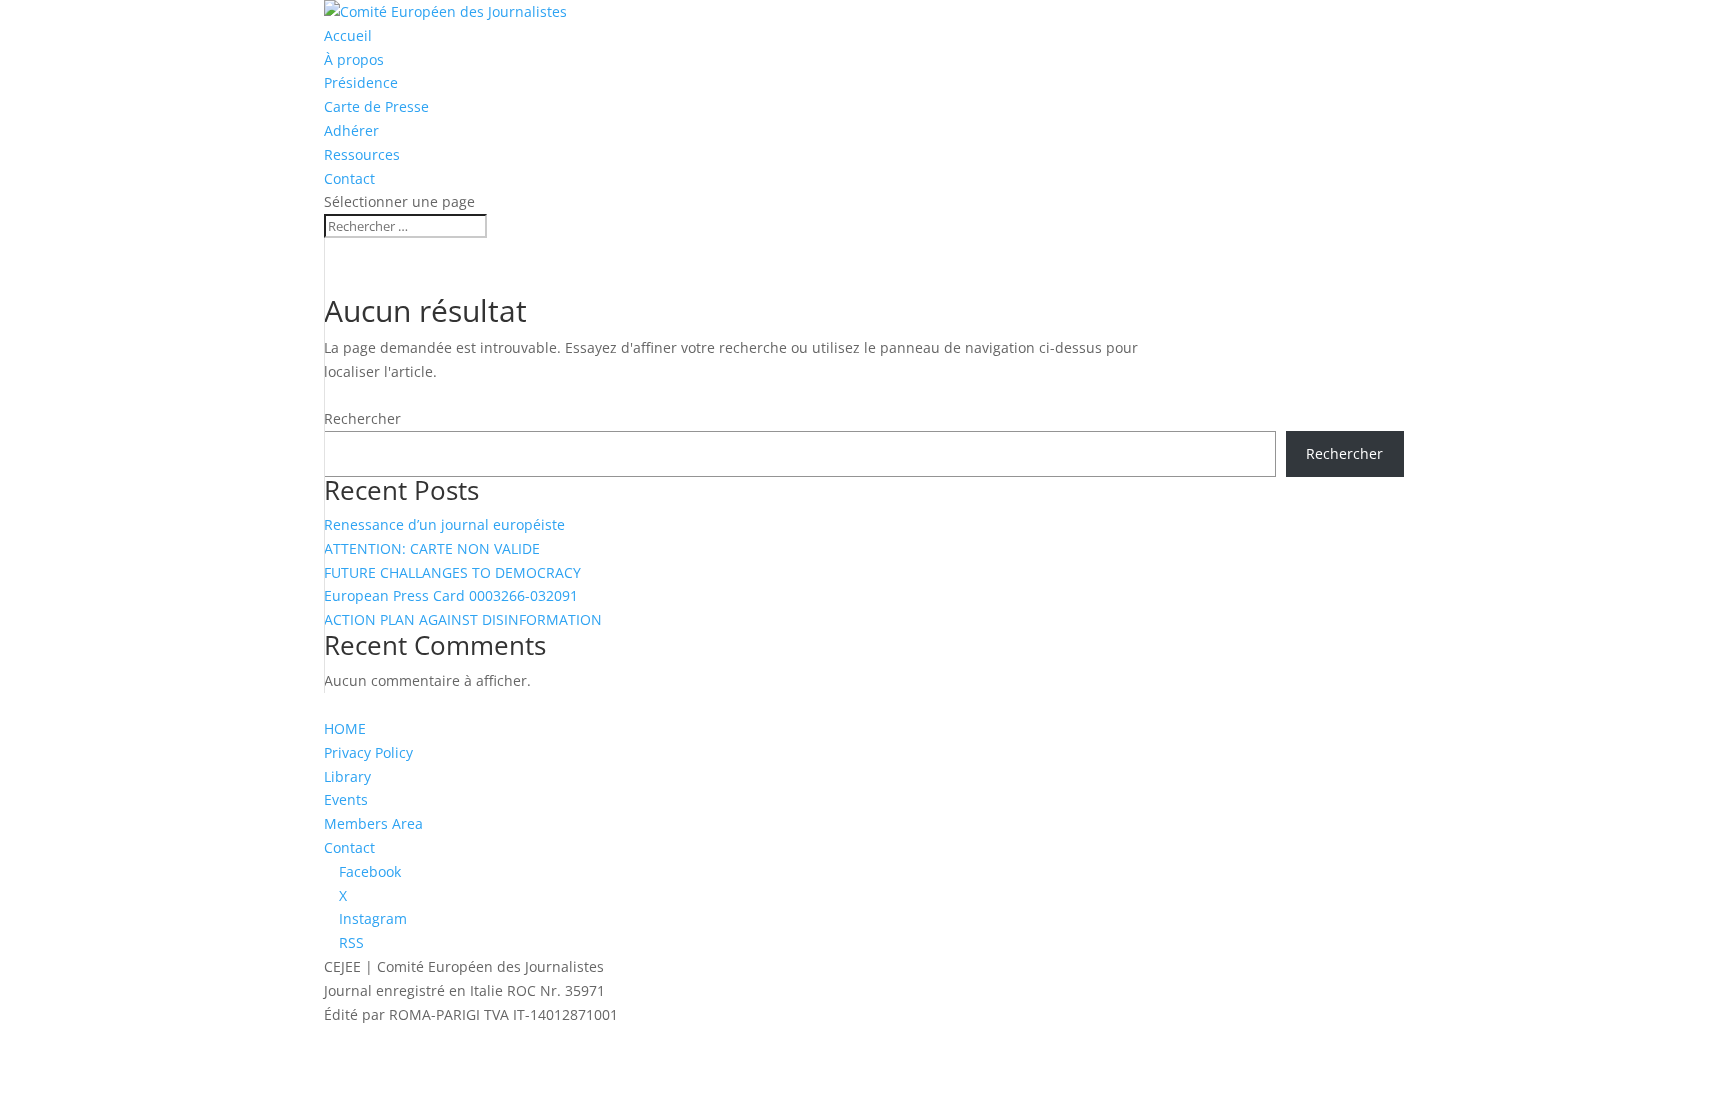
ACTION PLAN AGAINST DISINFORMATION (463, 619)
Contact (349, 178)
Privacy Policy (368, 752)
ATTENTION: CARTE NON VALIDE (432, 548)
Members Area (373, 823)
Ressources (362, 154)
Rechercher (362, 418)
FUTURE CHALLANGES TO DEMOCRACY (452, 572)
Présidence (361, 82)
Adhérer (351, 130)
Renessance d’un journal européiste (444, 524)
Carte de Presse (376, 106)
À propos (354, 59)
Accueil (348, 35)
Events (346, 799)
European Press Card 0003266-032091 (451, 595)
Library (347, 776)
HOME (345, 728)
